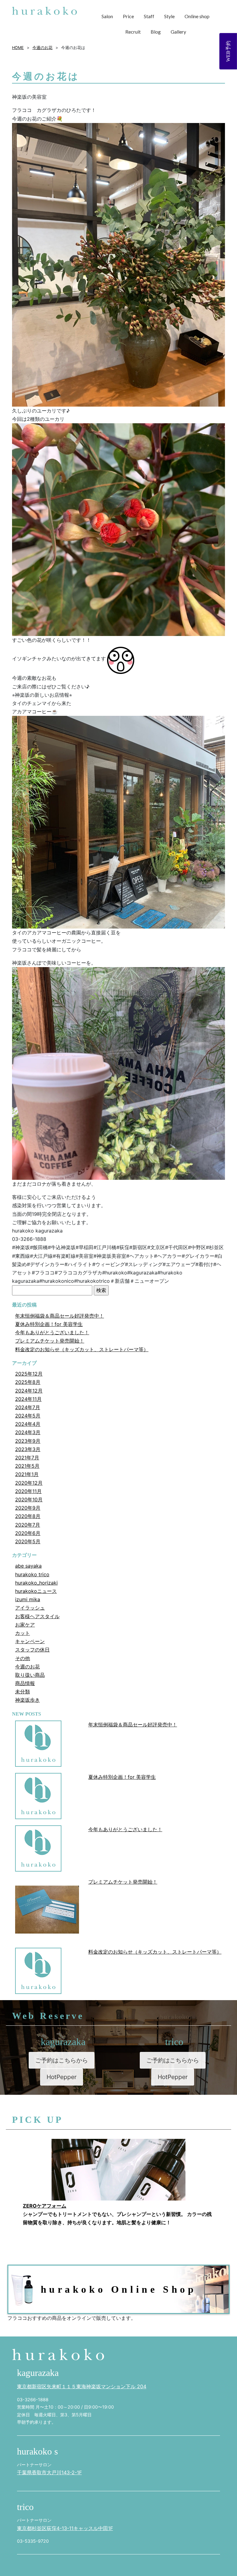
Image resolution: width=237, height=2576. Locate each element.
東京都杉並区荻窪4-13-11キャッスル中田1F (65, 2528)
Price (128, 16)
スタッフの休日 (32, 1650)
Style (169, 16)
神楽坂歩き (27, 1700)
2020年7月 (28, 1525)
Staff (149, 16)
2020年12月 (29, 1483)
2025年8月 (28, 1382)
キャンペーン (30, 1641)
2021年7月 (27, 1458)
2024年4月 (28, 1424)
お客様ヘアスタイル (37, 1616)
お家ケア (25, 1625)
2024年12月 (29, 1391)
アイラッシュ (30, 1608)
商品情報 (25, 1683)
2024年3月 (28, 1432)
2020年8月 (28, 1516)
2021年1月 (27, 1474)
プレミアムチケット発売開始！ (50, 1341)
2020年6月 (28, 1533)
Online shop (197, 16)
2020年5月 (28, 1541)
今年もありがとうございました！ (52, 1332)
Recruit (133, 32)
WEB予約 (228, 51)
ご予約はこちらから (62, 2060)
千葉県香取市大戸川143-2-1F (49, 2472)
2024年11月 (28, 1399)
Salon (107, 16)
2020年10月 (29, 1499)
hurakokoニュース (36, 1591)
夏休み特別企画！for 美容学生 (49, 1324)
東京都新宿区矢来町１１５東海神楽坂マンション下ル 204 (82, 2386)
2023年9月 (28, 1441)
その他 (23, 1658)
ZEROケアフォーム (45, 2206)
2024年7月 (28, 1407)
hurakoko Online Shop (119, 2289)
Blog (156, 32)
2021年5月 (27, 1466)
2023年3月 (28, 1449)
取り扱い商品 (30, 1675)
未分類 (23, 1692)
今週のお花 (27, 1667)
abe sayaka (28, 1566)
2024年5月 (28, 1416)
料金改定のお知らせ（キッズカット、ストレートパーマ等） (82, 1349)
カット (23, 1633)
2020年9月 (28, 1508)
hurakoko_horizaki (36, 1583)
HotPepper (62, 2077)
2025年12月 (29, 1374)
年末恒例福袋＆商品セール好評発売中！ (60, 1316)
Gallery (178, 32)
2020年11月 (28, 1491)
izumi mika (28, 1599)
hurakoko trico (32, 1574)
